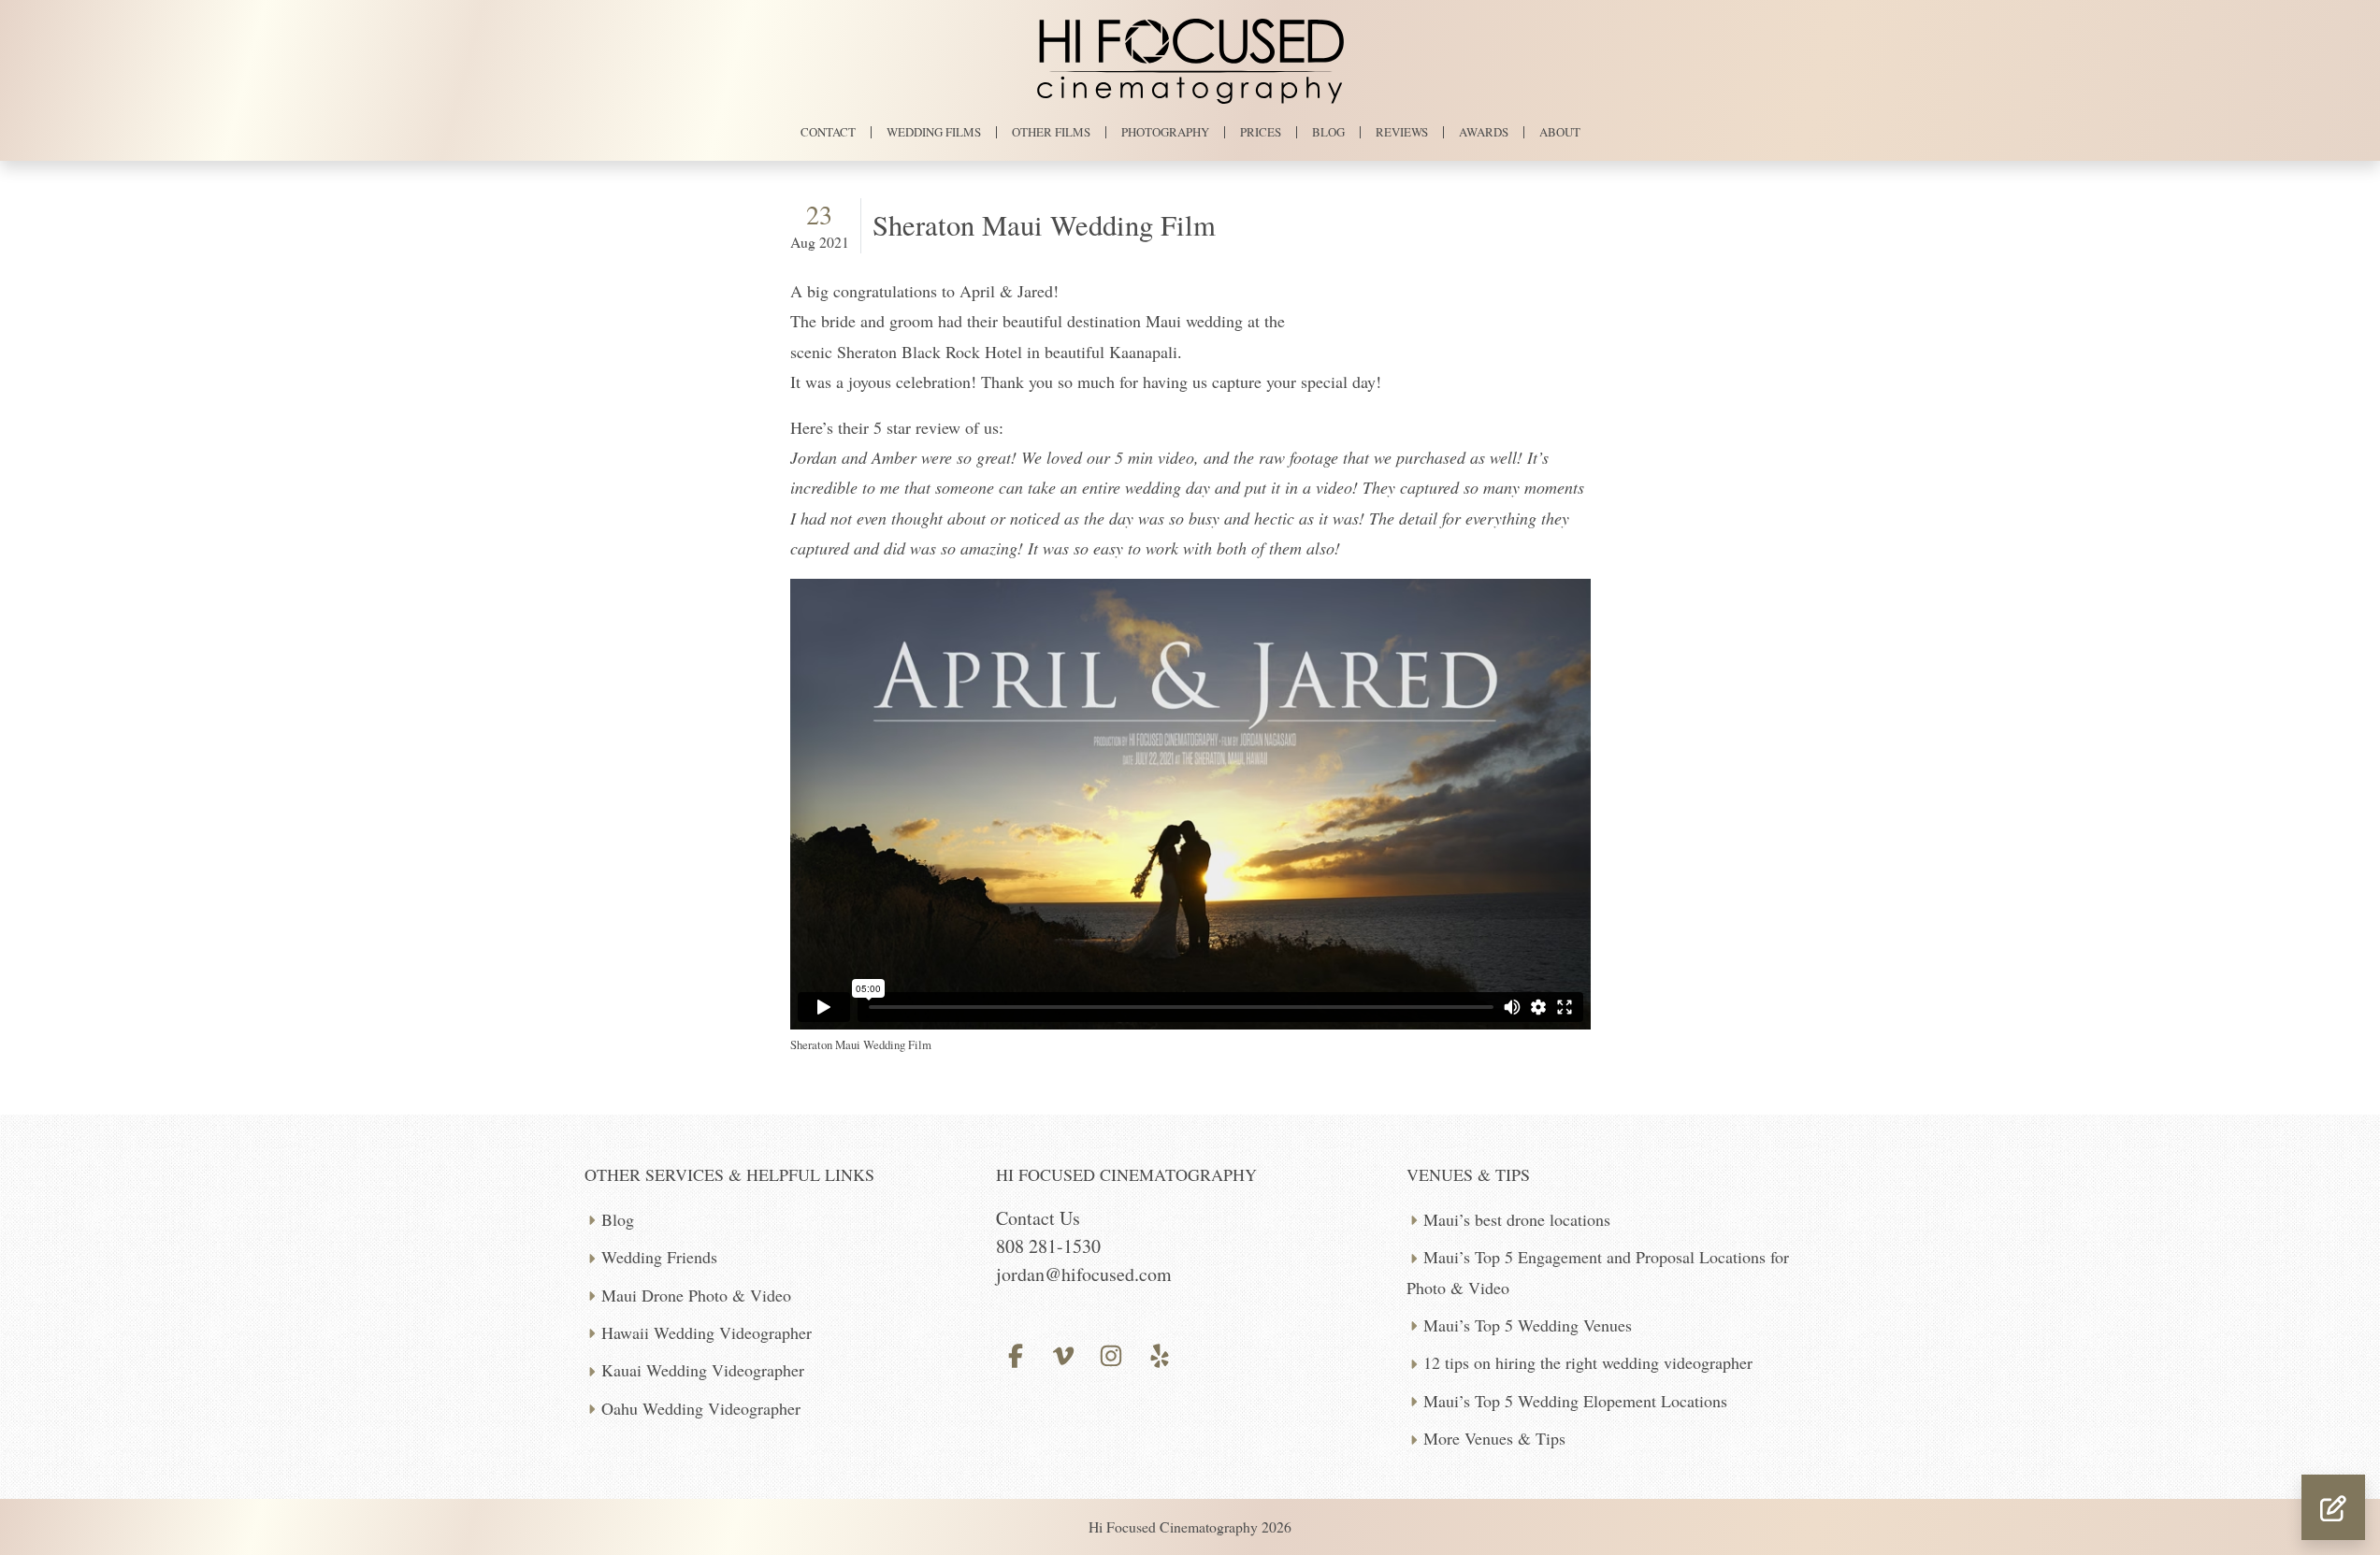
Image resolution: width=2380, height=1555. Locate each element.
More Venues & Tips (1494, 1438)
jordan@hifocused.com (1084, 1274)
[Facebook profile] (1016, 1353)
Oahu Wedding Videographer (701, 1408)
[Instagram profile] (1111, 1353)
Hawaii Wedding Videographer (707, 1332)
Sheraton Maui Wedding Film (1044, 225)
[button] (2333, 1507)
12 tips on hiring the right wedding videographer (1588, 1362)
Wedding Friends (659, 1257)
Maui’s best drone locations (1517, 1219)
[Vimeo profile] (1064, 1353)
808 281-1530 (1048, 1246)
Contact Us (1038, 1218)
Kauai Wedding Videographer (703, 1370)
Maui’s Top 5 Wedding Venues (1528, 1325)
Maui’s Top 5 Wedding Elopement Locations (1575, 1401)
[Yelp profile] (1159, 1353)
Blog (618, 1219)
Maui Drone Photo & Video (696, 1295)
